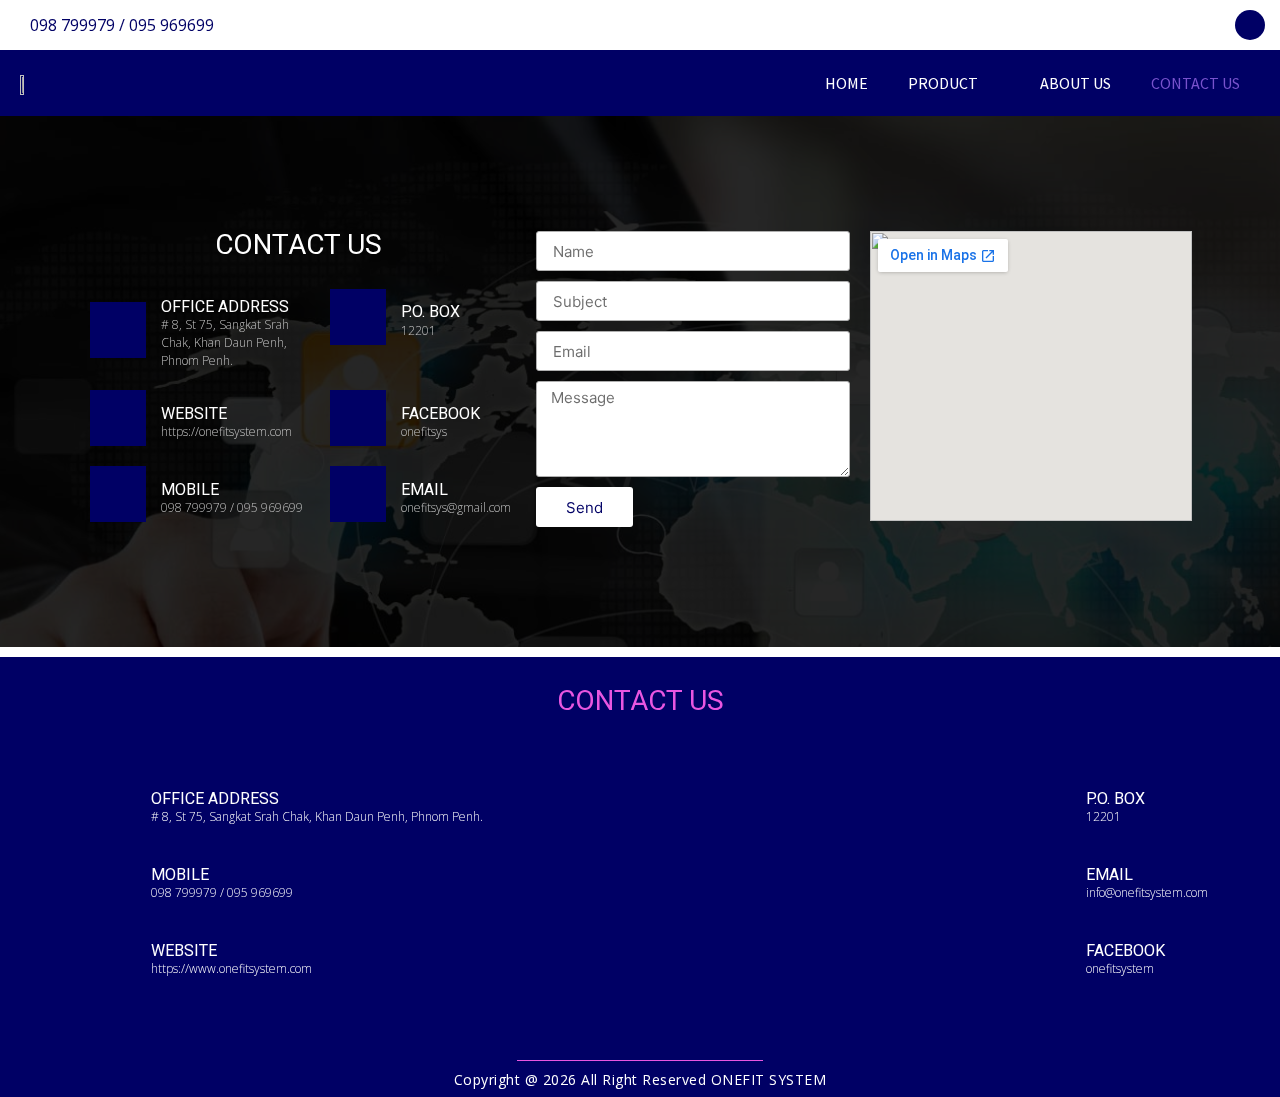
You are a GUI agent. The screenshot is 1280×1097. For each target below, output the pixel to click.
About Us (1075, 83)
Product (943, 83)
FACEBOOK (440, 413)
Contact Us (1195, 83)
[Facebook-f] (1250, 25)
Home (846, 83)
